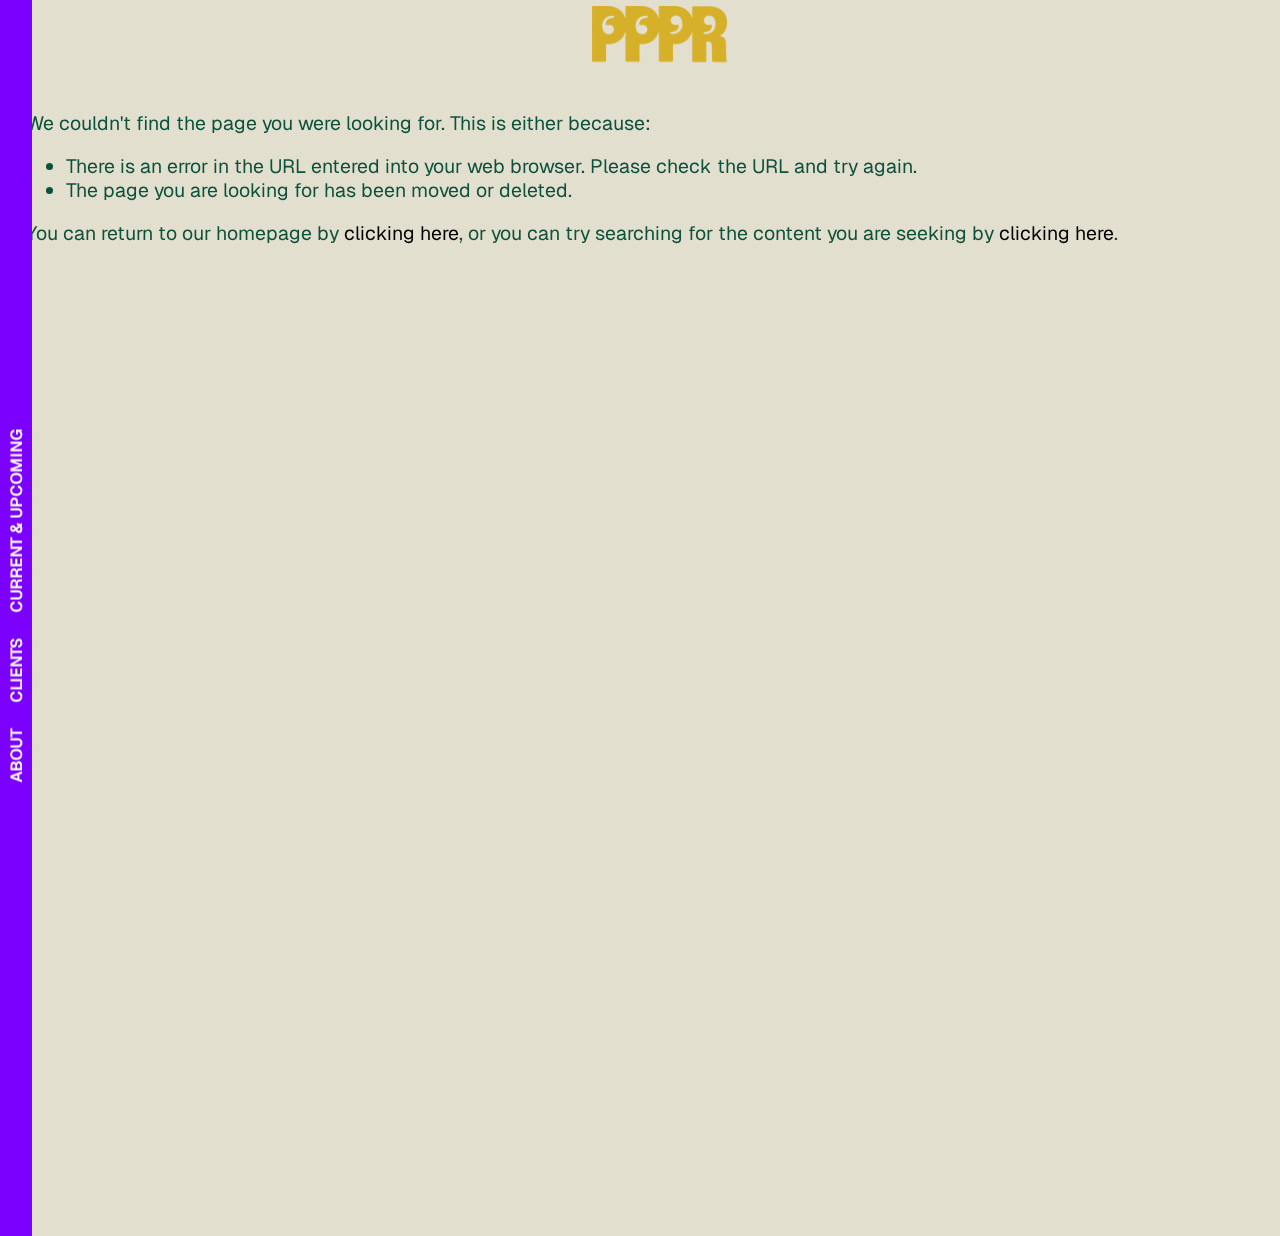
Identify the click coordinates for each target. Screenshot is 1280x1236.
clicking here (401, 233)
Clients (16, 670)
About (16, 755)
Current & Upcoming (16, 520)
